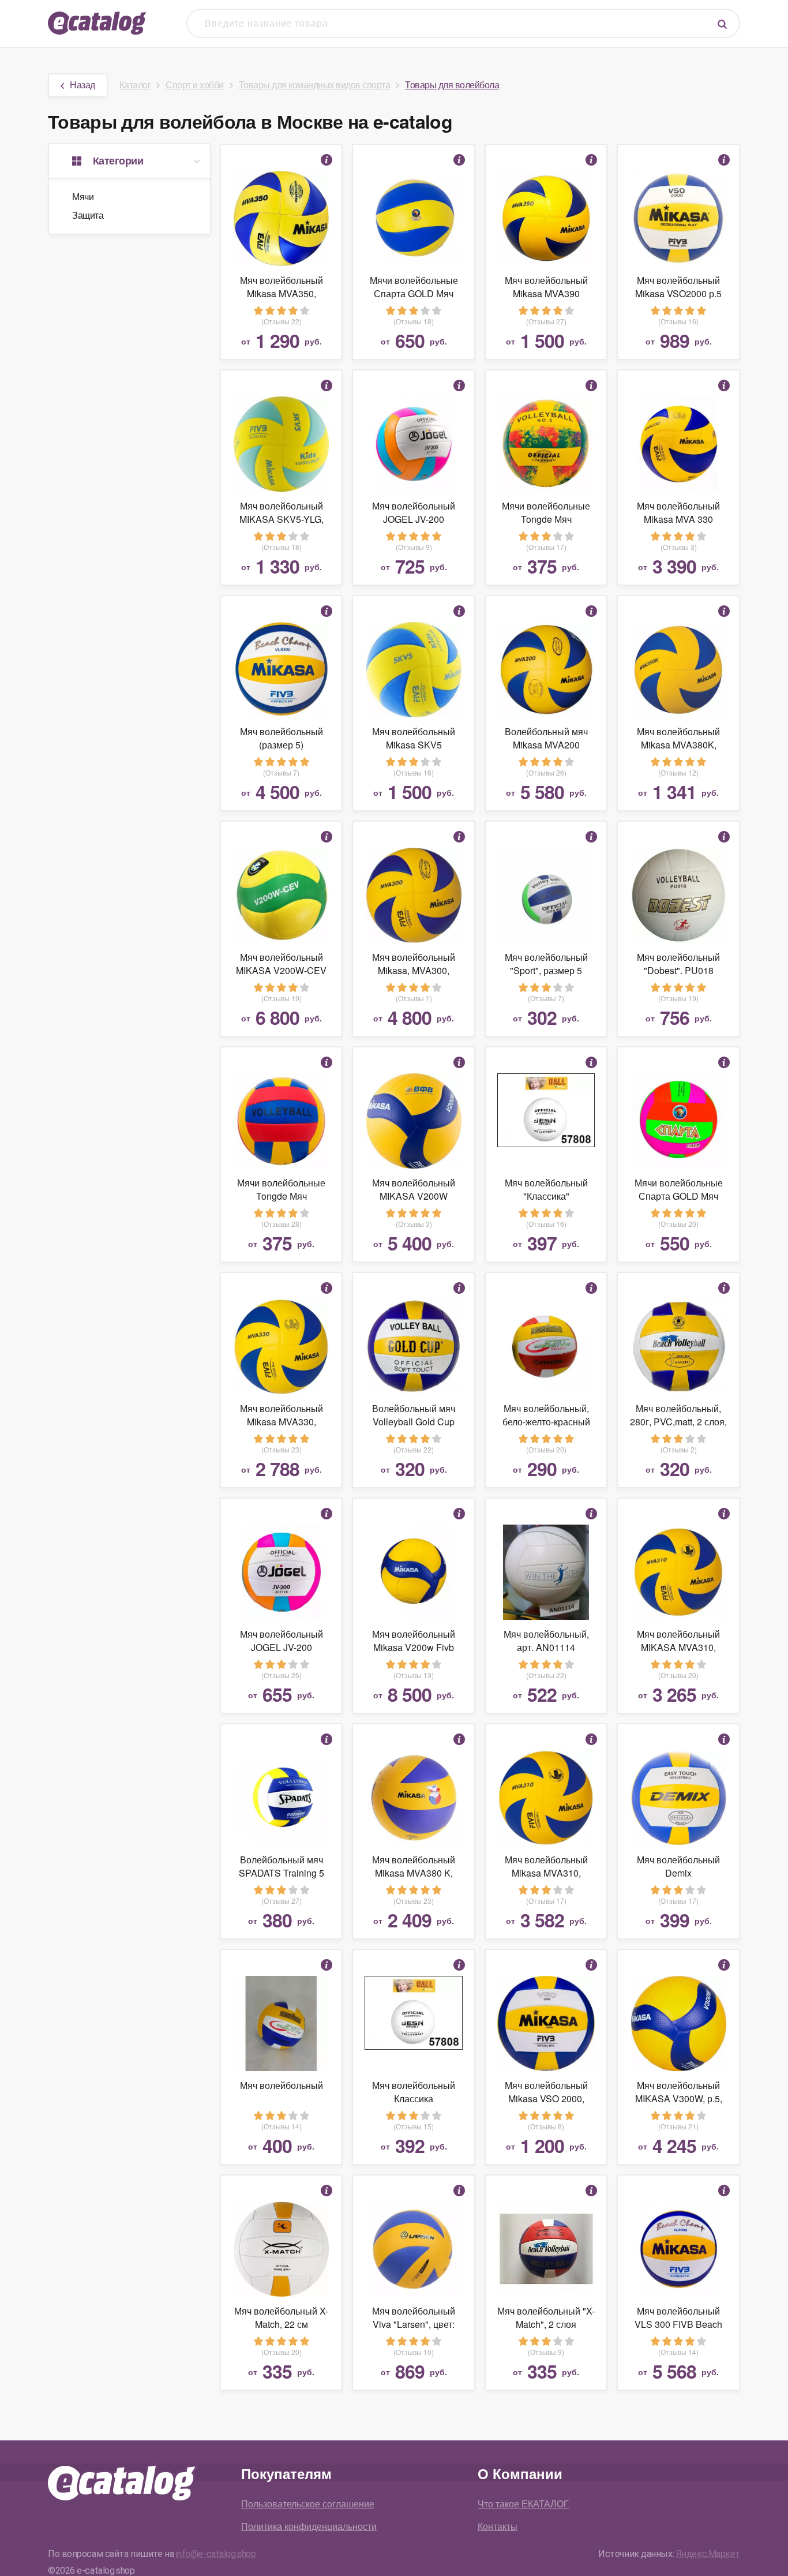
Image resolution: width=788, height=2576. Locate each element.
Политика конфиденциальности (309, 2526)
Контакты (498, 2526)
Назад (82, 85)
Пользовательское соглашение (308, 2504)
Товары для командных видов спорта (315, 85)
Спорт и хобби (195, 85)
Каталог (135, 85)
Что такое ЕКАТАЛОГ (523, 2504)
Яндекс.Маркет (708, 2554)
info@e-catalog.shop (216, 2554)
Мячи (83, 196)
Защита (88, 215)
